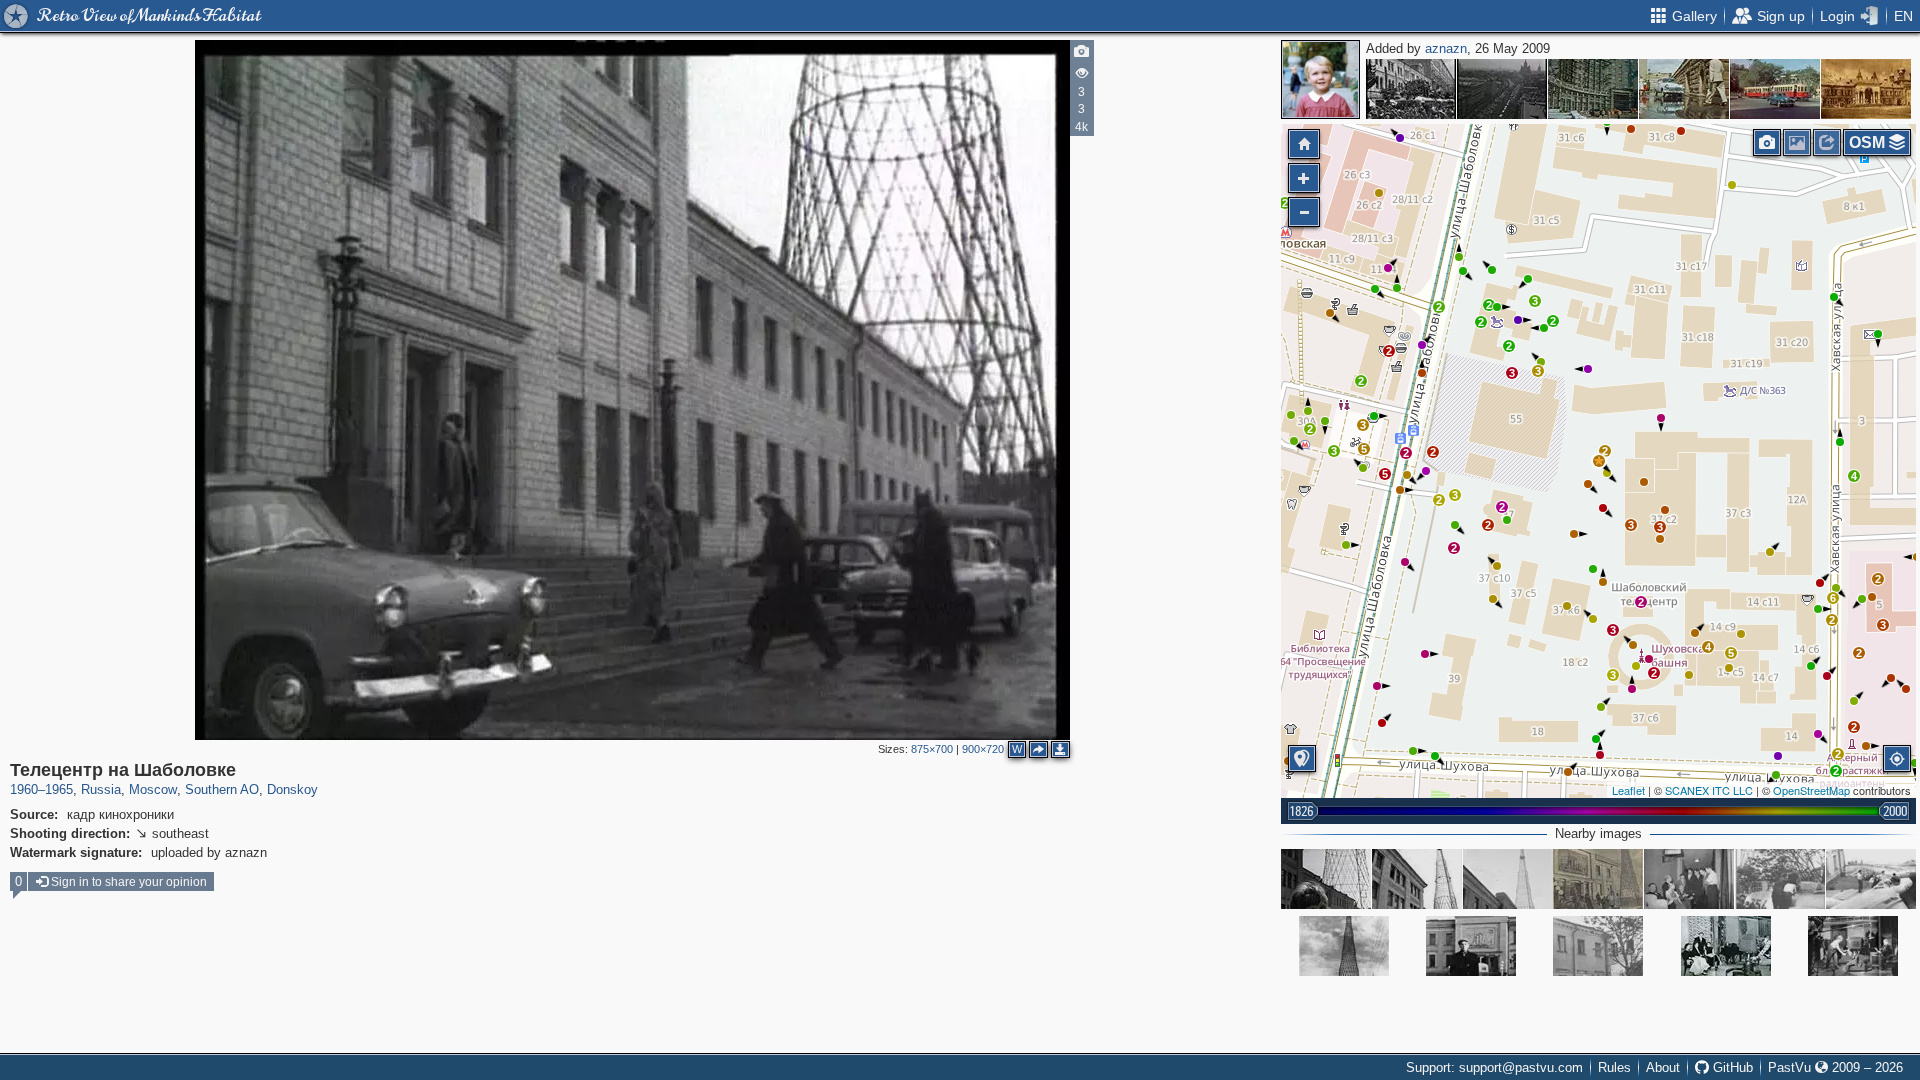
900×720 (983, 749)
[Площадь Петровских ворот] (1775, 89)
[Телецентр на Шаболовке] (1599, 461)
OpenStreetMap (1811, 790)
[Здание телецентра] (1508, 879)
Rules (1614, 1067)
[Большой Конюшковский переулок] (1684, 89)
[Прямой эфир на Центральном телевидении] (1853, 946)
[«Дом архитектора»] (1593, 89)
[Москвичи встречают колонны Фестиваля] (1411, 89)
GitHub (1731, 1067)
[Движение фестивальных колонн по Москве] (1502, 89)
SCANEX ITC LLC (1709, 790)
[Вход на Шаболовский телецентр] (1326, 879)
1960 (24, 789)
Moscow (153, 789)
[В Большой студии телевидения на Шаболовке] (1726, 946)
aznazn (1446, 48)
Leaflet (1628, 790)
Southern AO (222, 789)
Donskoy (292, 789)
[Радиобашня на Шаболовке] (1344, 946)
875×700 (932, 749)
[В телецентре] (1689, 879)
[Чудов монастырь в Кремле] (1866, 89)
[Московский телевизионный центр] (1598, 879)
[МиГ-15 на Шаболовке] (1780, 879)
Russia (101, 789)
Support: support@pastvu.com (1494, 1067)
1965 (59, 789)
